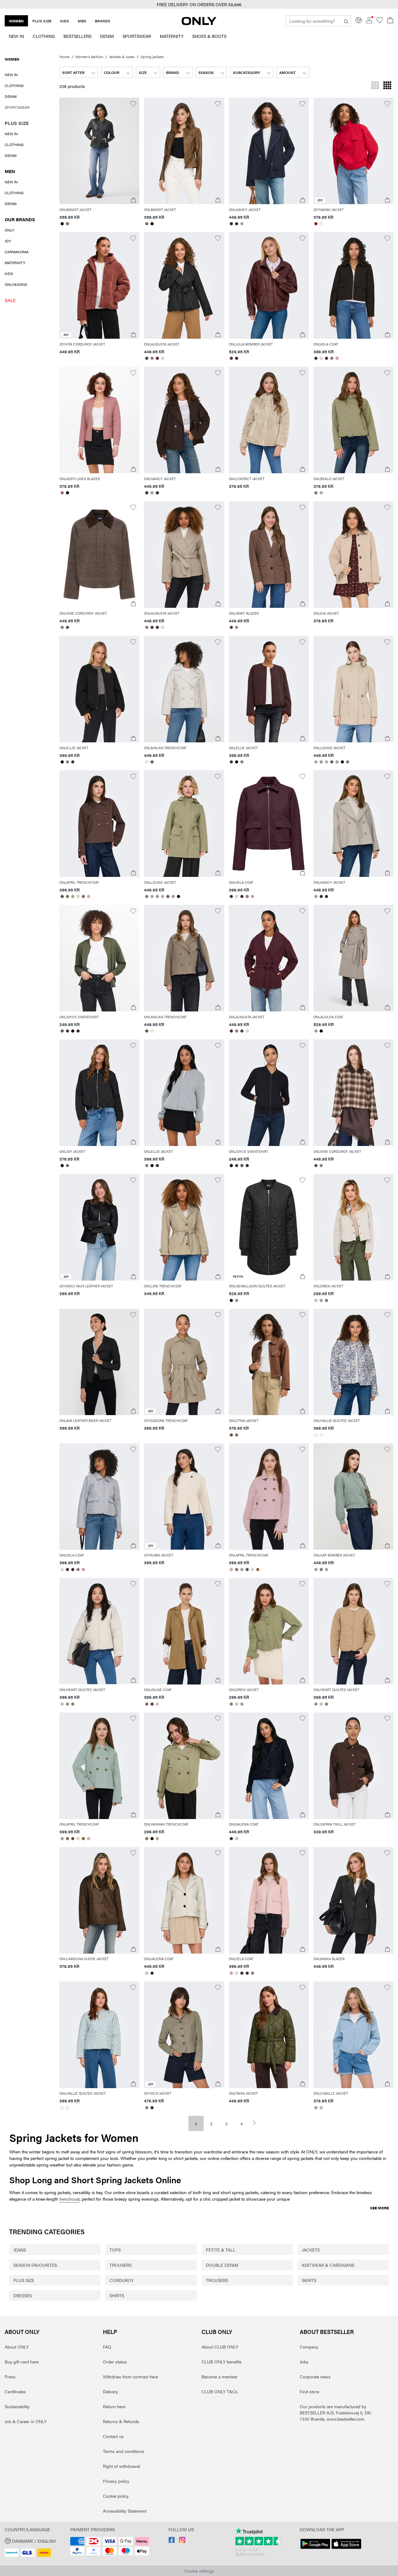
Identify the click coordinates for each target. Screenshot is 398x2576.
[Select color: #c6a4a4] (327, 762)
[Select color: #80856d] (73, 1704)
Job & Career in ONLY (26, 2421)
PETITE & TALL (221, 2250)
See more (379, 2208)
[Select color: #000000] (62, 224)
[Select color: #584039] (231, 627)
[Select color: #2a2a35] (231, 224)
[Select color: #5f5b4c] (62, 1031)
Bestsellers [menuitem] (77, 36)
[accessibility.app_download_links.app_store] (346, 2549)
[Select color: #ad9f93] (242, 224)
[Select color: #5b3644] (152, 1704)
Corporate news (315, 2377)
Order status (115, 2362)
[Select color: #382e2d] (237, 224)
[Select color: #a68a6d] (67, 1704)
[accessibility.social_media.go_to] (172, 2541)
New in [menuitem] (16, 36)
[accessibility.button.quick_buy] (133, 200)
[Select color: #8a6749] (83, 896)
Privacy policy (116, 2481)
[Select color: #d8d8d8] (162, 358)
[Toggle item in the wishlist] (133, 104)
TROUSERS (120, 2265)
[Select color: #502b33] (157, 358)
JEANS (20, 2250)
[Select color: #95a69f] (73, 896)
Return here (114, 2406)
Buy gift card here (22, 2362)
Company (309, 2347)
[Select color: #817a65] (348, 762)
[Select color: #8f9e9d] (321, 762)
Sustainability (17, 2406)
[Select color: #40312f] (73, 762)
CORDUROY (122, 2280)
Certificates (15, 2391)
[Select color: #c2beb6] (62, 1704)
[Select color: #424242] (147, 358)
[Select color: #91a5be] (316, 2108)
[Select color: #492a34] (327, 358)
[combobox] (79, 72)
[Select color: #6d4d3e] (231, 1435)
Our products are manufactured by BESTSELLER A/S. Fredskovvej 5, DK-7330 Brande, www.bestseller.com (336, 2413)
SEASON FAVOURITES (35, 2265)
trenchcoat (69, 2199)
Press (10, 2377)
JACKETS (311, 2250)
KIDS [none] (65, 21)
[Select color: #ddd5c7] (78, 896)
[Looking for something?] (346, 21)
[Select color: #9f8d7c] (237, 627)
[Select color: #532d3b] (67, 1031)
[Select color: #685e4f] (332, 762)
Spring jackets (152, 57)
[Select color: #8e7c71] (332, 358)
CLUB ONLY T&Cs (220, 2391)
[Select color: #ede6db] (147, 762)
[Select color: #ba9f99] (327, 1570)
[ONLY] (199, 23)
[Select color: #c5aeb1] (88, 896)
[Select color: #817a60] (316, 493)
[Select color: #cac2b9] (316, 1300)
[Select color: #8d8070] (147, 2108)
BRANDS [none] (103, 21)
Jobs (304, 2362)
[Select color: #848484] (67, 762)
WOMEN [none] (16, 21)
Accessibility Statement (125, 2511)
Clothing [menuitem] (44, 36)
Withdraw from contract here (130, 2377)
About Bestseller (327, 2332)
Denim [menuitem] (107, 36)
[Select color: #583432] (231, 358)
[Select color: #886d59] (237, 1435)
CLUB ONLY (217, 2332)
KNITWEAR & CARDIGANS (328, 2265)
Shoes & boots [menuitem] (209, 36)
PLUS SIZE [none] (42, 21)
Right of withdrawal (121, 2466)
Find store (309, 2391)
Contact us (113, 2436)
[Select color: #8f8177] (152, 358)
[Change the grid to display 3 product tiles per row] (375, 86)
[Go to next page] (257, 2123)
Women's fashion (89, 57)
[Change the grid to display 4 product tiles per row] (387, 86)
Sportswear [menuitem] (137, 36)
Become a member (220, 2377)
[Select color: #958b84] (237, 1300)
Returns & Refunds (121, 2421)
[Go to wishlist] (380, 21)
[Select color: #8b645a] (67, 224)
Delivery (111, 2391)
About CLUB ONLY (220, 2347)
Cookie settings (199, 2571)
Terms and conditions (124, 2451)
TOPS (115, 2250)
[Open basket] (390, 21)
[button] (30, 217)
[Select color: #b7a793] (321, 493)
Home (64, 57)
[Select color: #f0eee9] (321, 224)
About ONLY (22, 2332)
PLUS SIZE (24, 2280)
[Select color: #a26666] (62, 493)
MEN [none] (82, 21)
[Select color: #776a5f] (67, 1166)
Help (110, 2332)
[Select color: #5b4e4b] (67, 627)
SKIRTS (309, 2280)
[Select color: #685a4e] (152, 762)
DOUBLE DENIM (222, 2265)
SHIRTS (117, 2295)
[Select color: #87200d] (316, 224)
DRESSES (23, 2295)
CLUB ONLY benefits (222, 2362)
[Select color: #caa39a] (337, 358)
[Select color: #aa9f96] (337, 762)
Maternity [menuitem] (172, 36)
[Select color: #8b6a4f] (67, 896)
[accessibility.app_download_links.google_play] (315, 2549)
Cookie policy (116, 2496)
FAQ (107, 2347)
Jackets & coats (122, 57)
